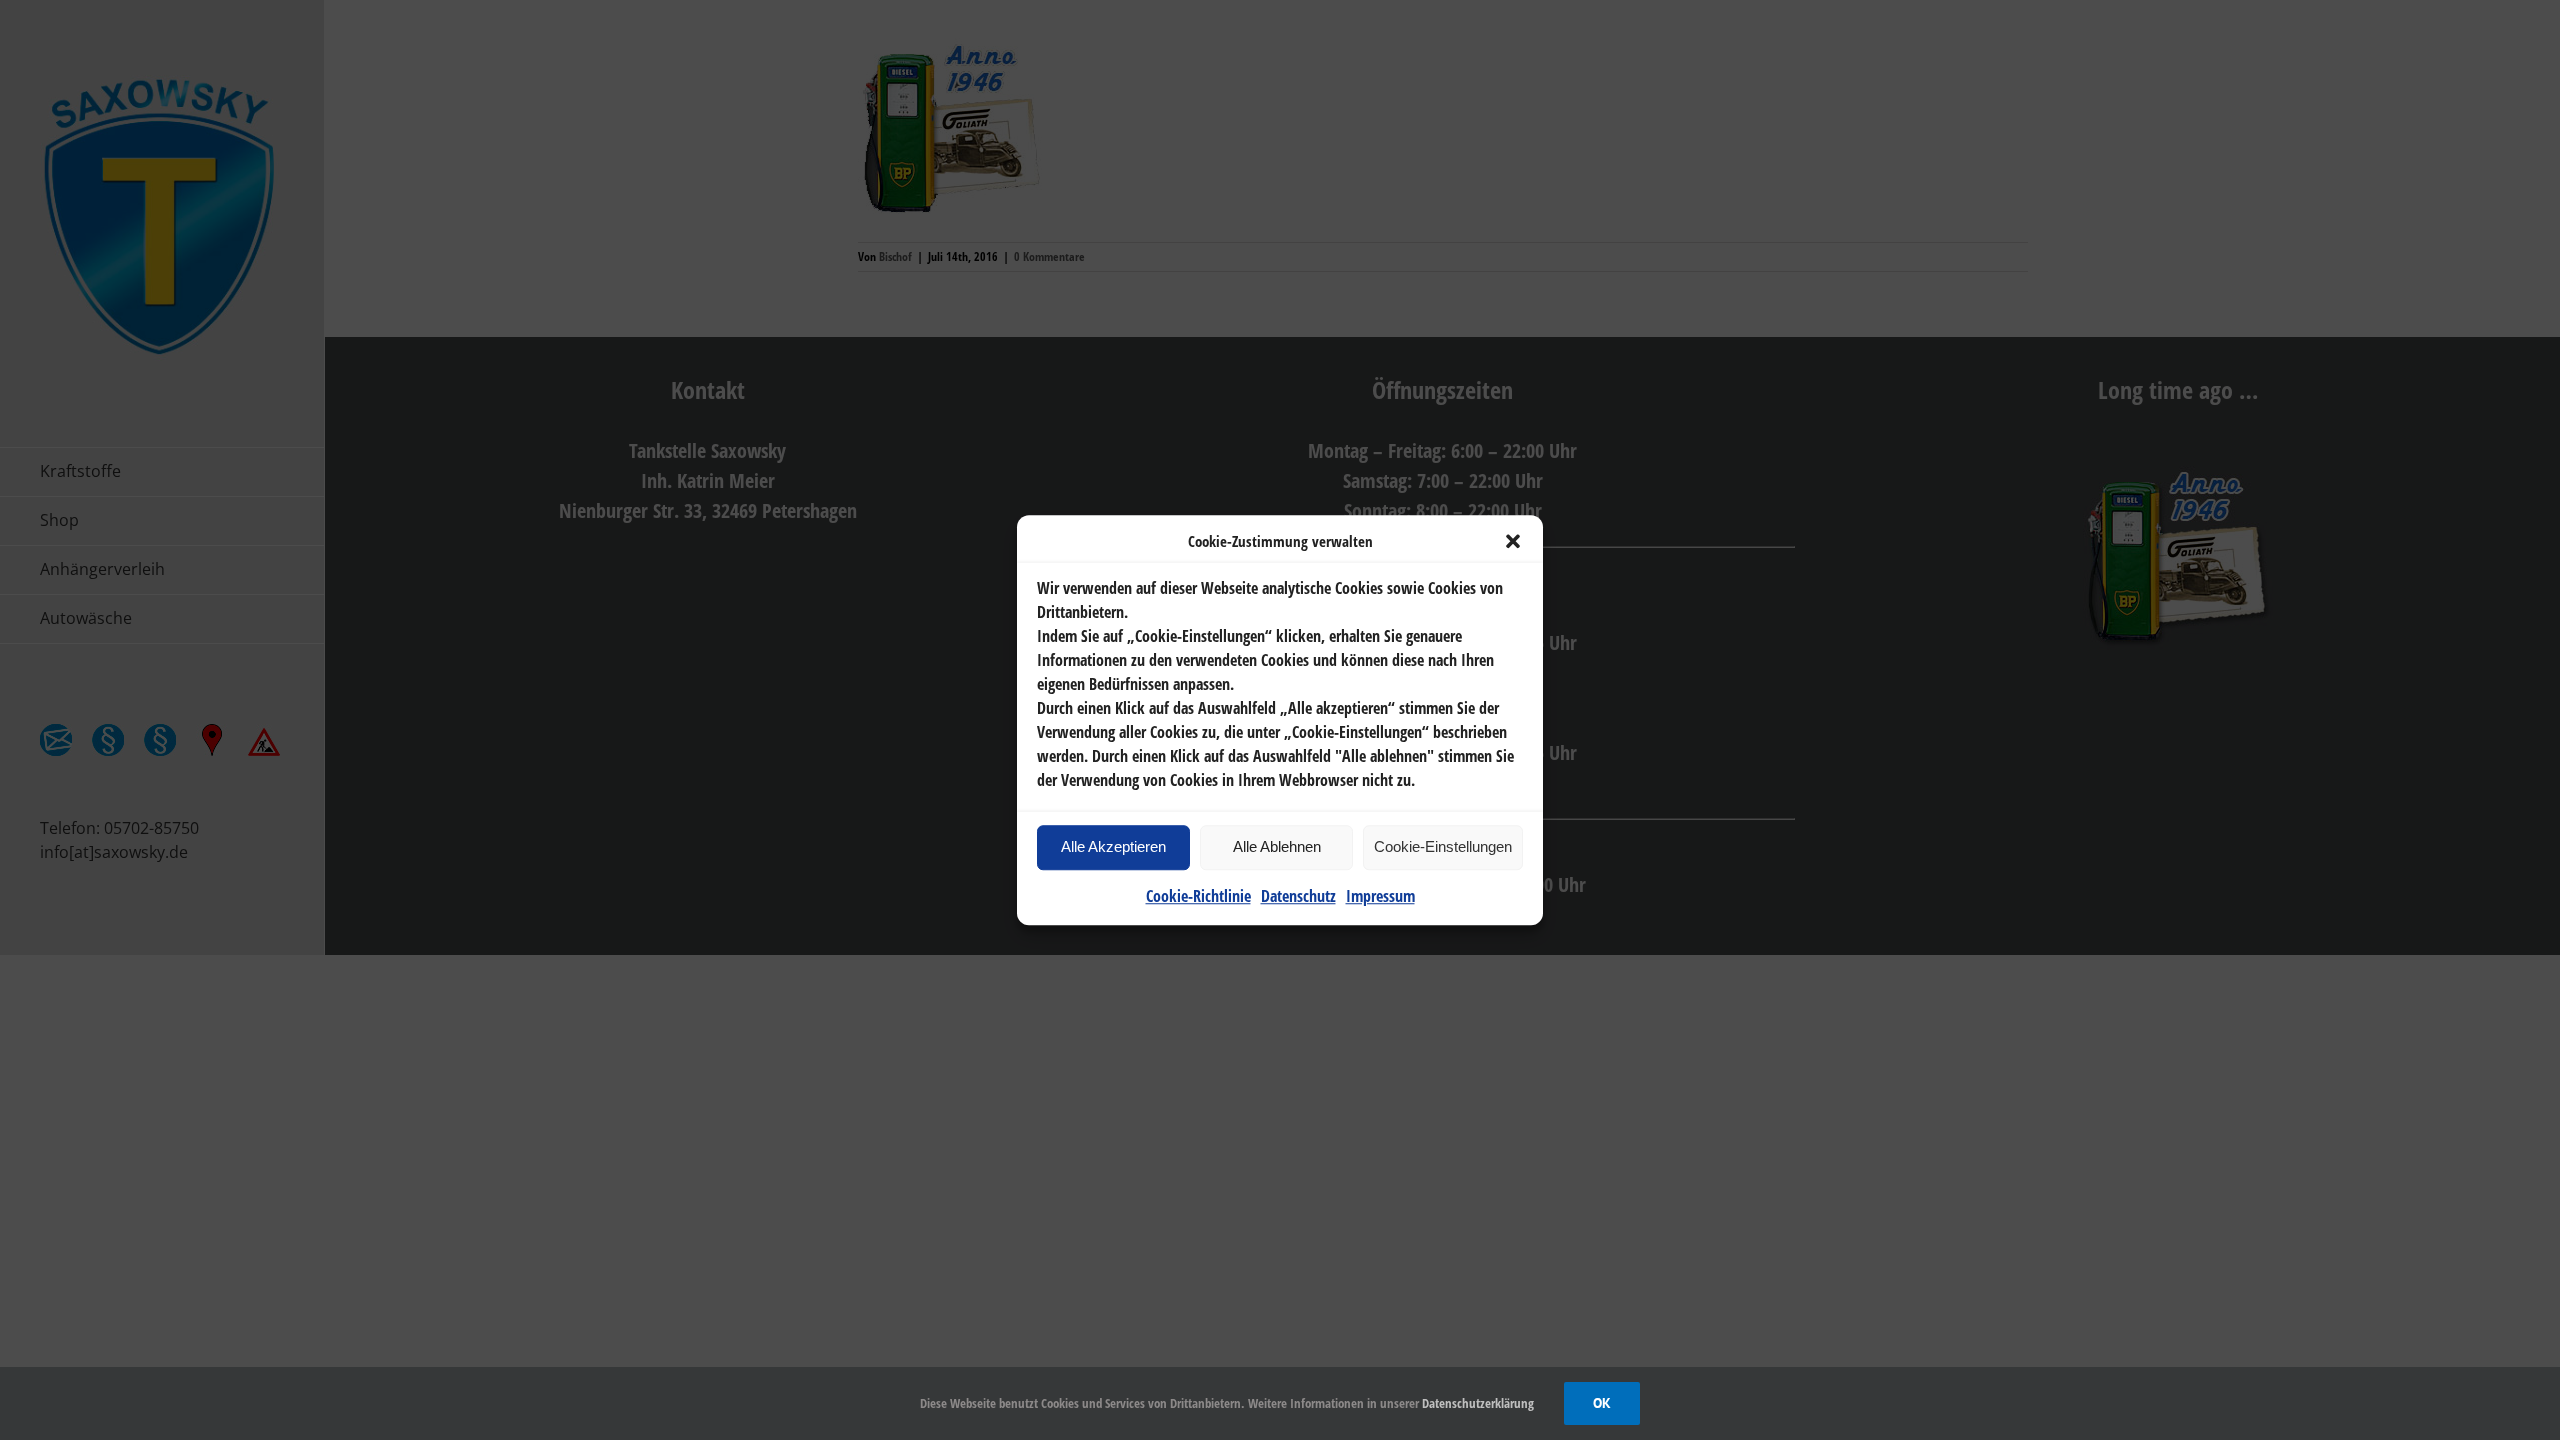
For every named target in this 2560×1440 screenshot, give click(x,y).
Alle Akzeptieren (1113, 846)
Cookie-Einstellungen (1443, 846)
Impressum (1380, 896)
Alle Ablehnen (1277, 846)
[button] (1513, 542)
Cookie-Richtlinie (1198, 896)
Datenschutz (1298, 896)
